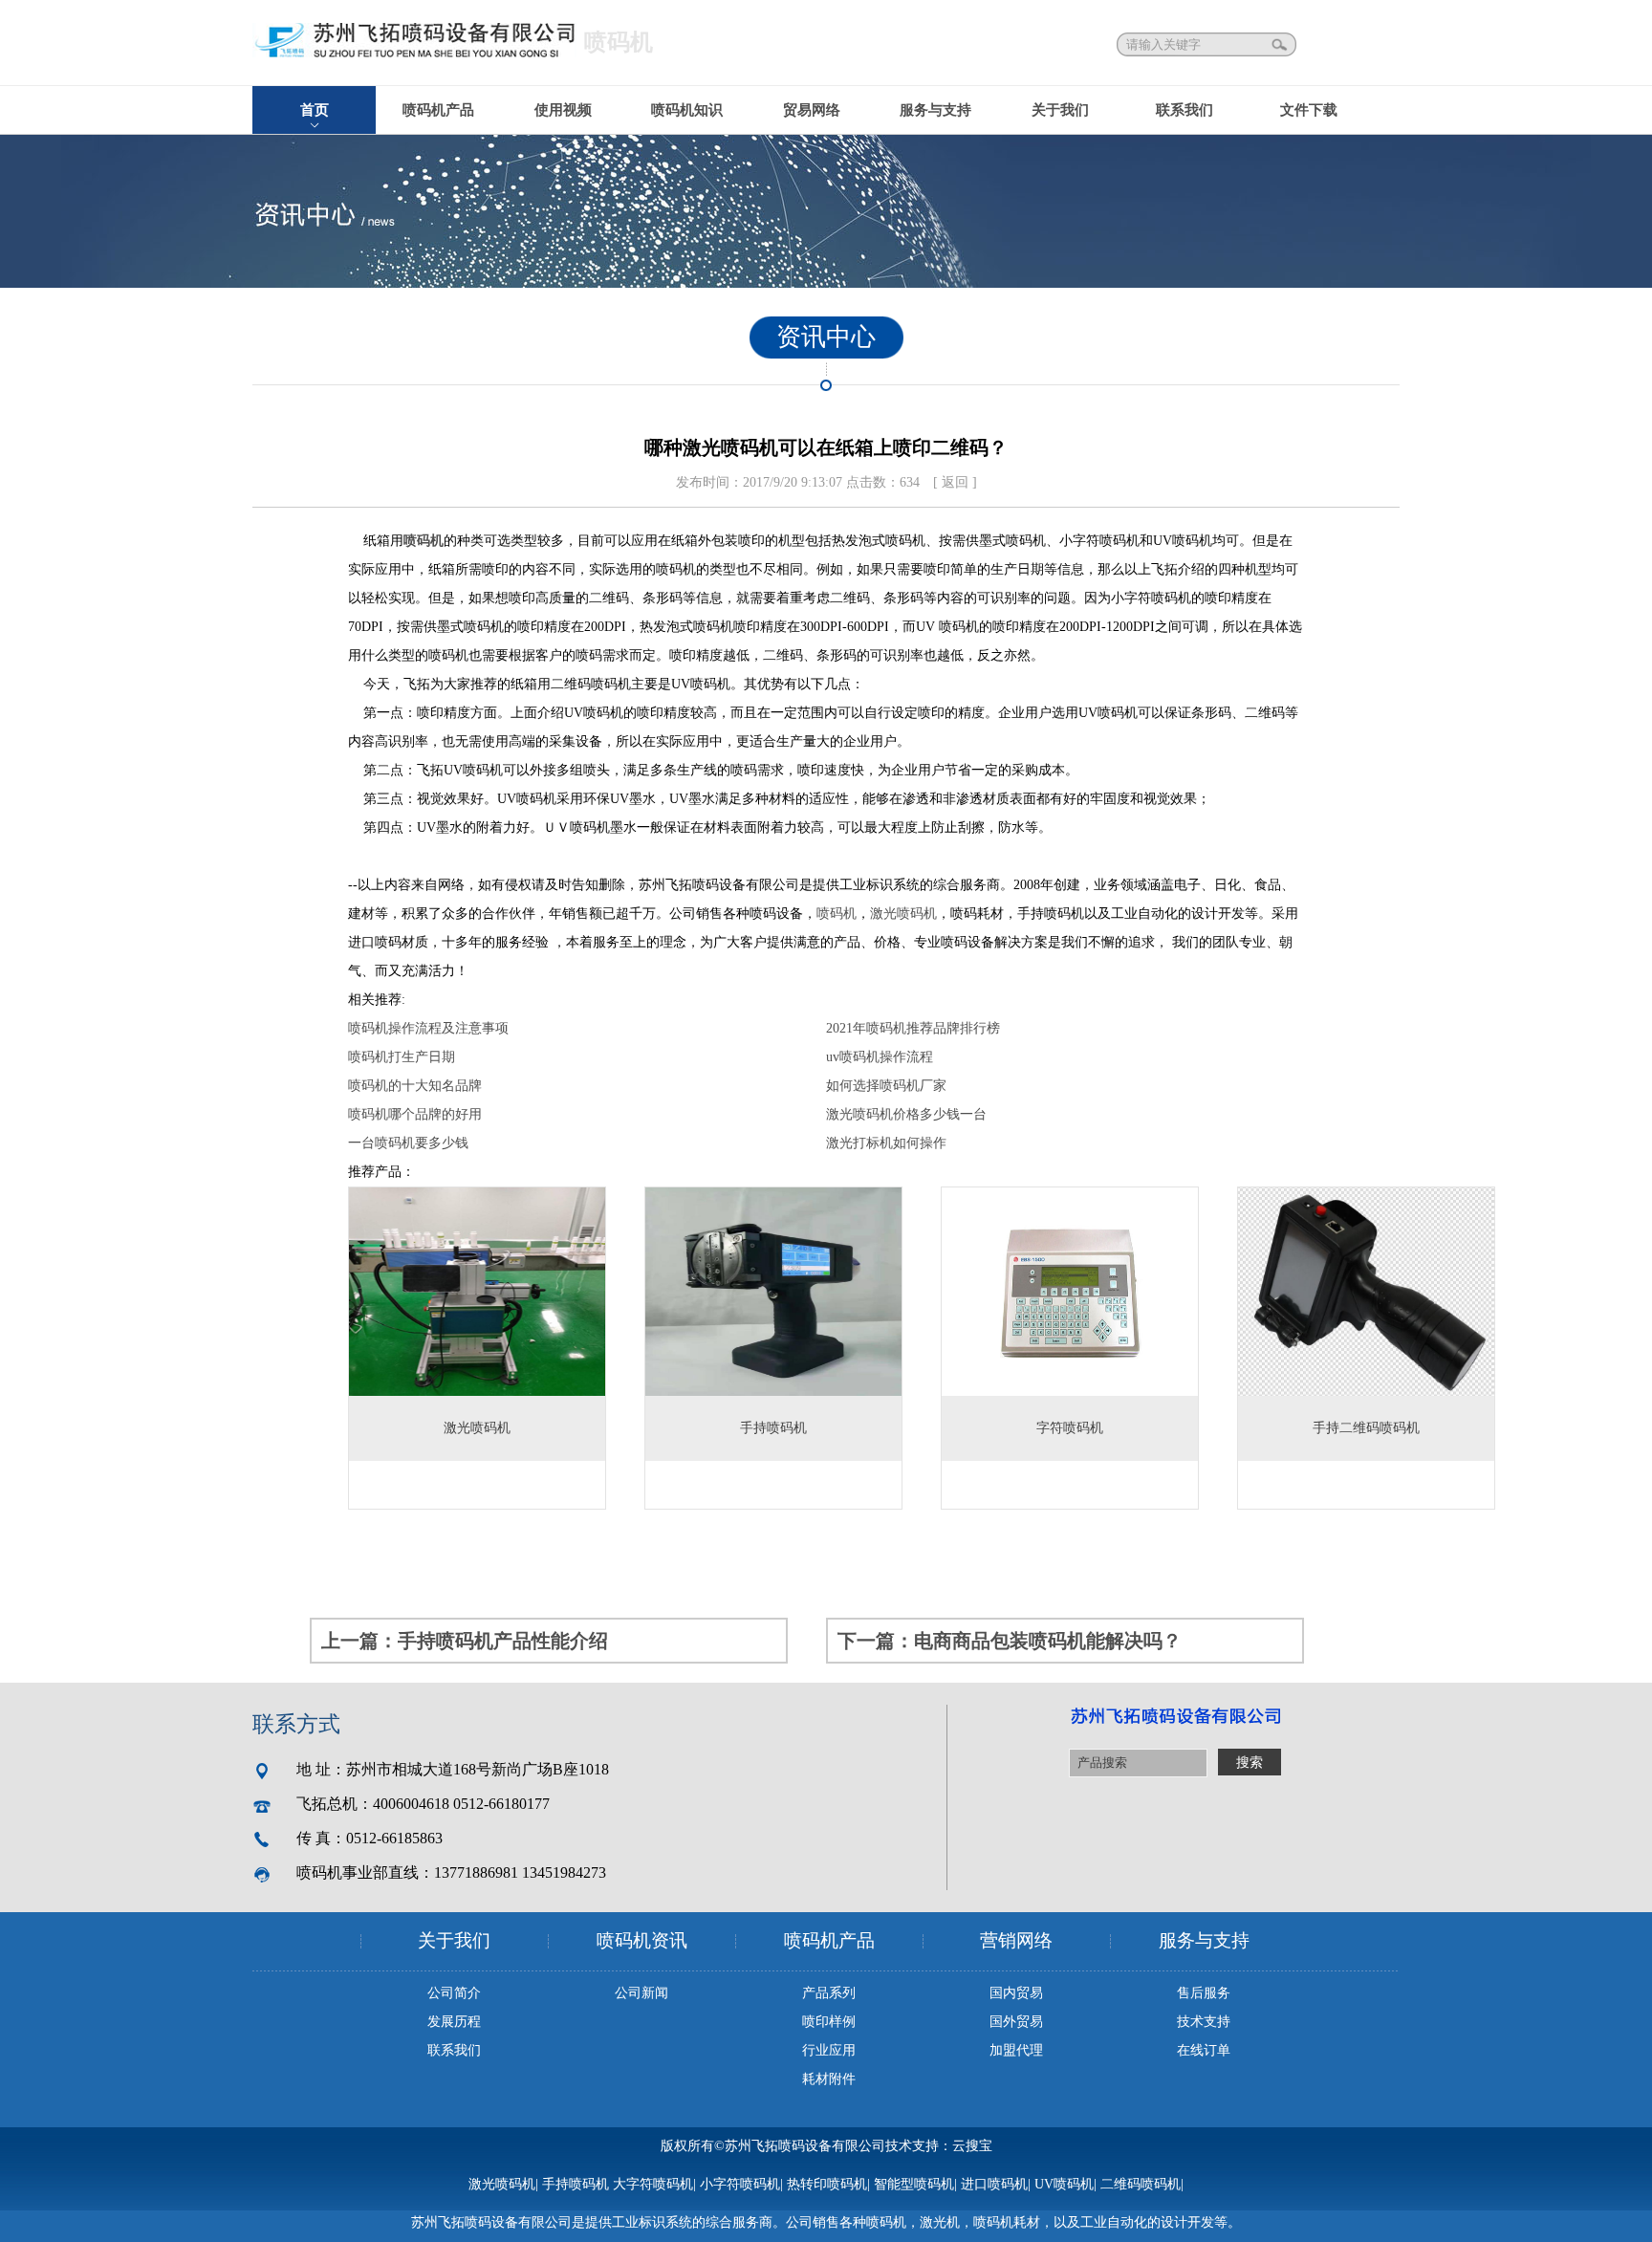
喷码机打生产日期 (402, 1057)
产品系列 (829, 1993)
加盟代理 (1016, 2050)
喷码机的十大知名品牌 (415, 1086)
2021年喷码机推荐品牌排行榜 (913, 1028)
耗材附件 (829, 2079)
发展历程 (454, 2022)
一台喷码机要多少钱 (408, 1143)
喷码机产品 (438, 110)
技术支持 (1204, 2022)
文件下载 (1309, 110)
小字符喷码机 (740, 2184)
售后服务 (1204, 1993)
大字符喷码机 (653, 2184)
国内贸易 (1016, 1993)
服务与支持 (935, 110)
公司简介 (454, 1993)
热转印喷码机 (827, 2184)
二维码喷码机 (1141, 2184)
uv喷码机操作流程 (880, 1057)
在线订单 (1204, 2050)
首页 (315, 110)
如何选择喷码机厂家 (886, 1086)
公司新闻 (641, 1993)
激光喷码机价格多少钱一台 (906, 1114)
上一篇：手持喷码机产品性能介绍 (465, 1641)
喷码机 (837, 914)
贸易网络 (812, 110)
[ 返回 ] (955, 482)
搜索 (1281, 44)
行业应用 (829, 2050)
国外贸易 (1016, 2022)
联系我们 (1185, 110)
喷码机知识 (687, 110)
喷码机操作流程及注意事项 (428, 1028)
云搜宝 (972, 2146)
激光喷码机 (903, 914)
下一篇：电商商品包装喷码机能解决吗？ (1010, 1641)
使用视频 (563, 110)
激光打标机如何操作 (886, 1143)
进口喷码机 (994, 2184)
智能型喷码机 (914, 2184)
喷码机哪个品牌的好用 (415, 1114)
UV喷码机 (1064, 2184)
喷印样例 (829, 2022)
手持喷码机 (576, 2184)
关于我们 (1060, 110)
